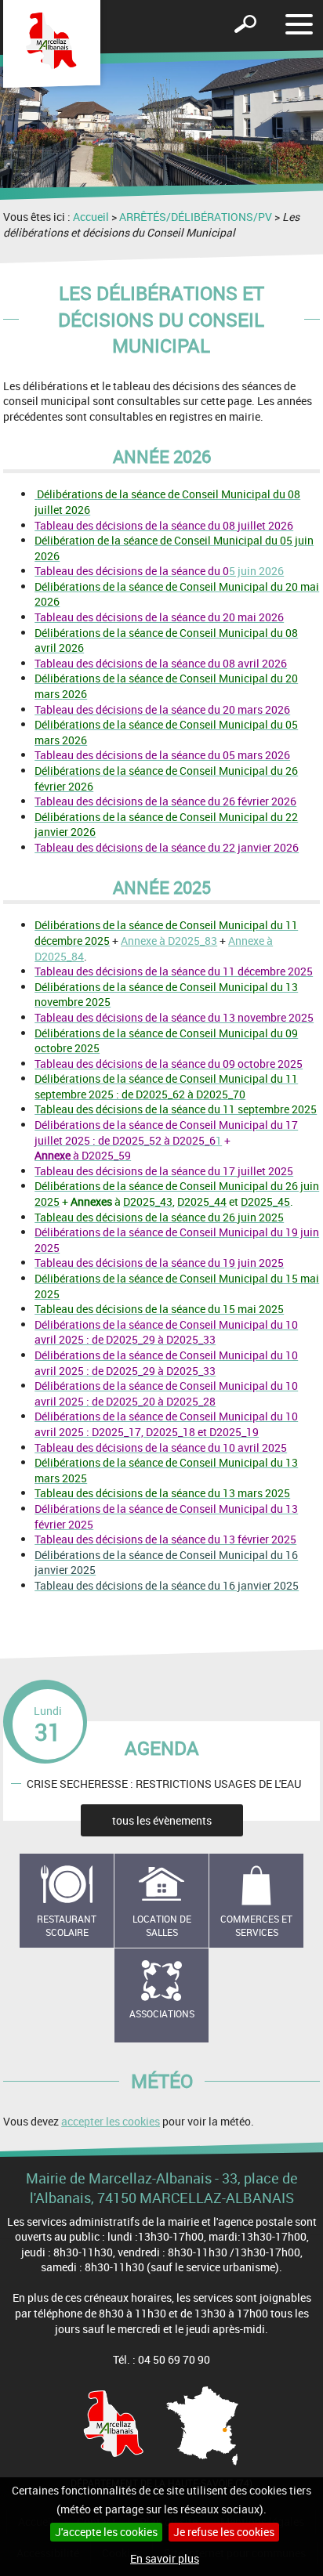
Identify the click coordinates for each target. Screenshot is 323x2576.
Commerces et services (256, 1925)
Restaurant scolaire (67, 1925)
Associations (162, 2013)
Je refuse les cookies (224, 2532)
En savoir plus (165, 2558)
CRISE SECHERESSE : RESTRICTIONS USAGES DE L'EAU (164, 1784)
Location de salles (162, 1925)
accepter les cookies (111, 2121)
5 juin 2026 (159, 571)
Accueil (91, 217)
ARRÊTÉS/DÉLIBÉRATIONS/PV (196, 217)
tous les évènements (162, 1820)
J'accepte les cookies (106, 2532)
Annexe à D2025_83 (169, 941)
